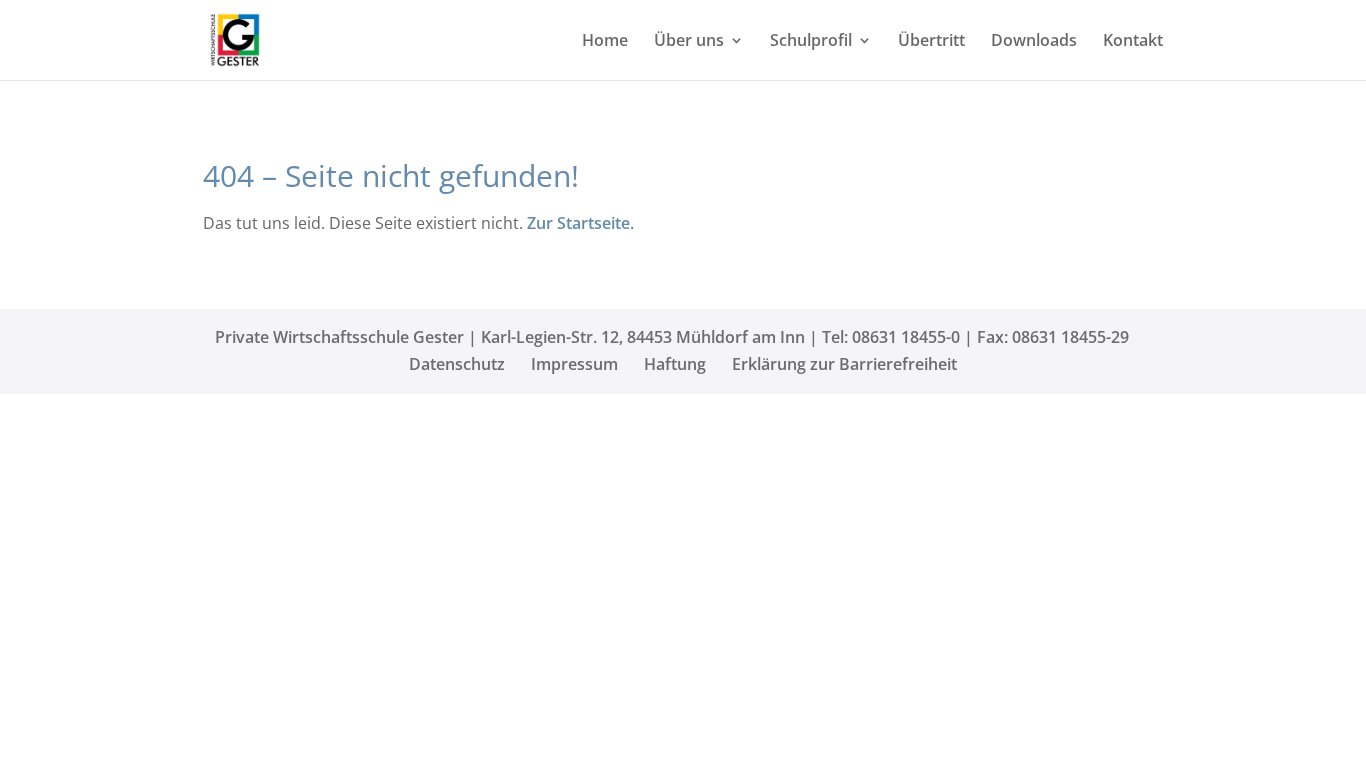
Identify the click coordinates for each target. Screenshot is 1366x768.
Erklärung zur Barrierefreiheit (844, 364)
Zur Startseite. (580, 223)
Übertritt (931, 42)
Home (605, 42)
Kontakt (1133, 42)
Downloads (1034, 42)
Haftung (675, 364)
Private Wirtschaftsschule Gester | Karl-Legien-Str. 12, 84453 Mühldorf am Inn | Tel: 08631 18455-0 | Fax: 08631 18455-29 (672, 337)
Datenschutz (457, 364)
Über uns (689, 42)
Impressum (574, 364)
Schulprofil (811, 42)
